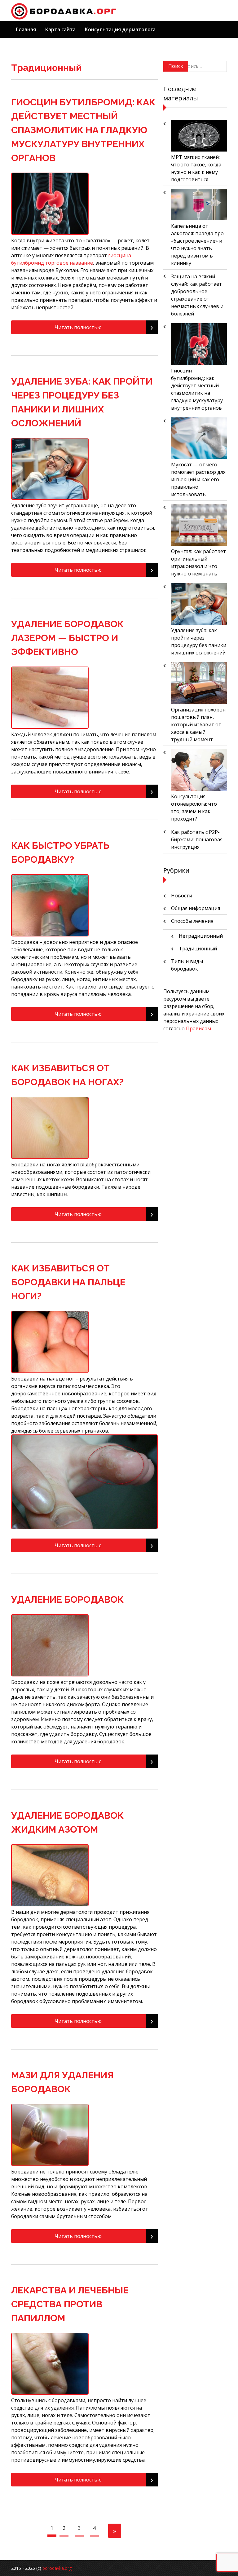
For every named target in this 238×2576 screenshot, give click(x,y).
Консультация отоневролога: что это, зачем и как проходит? (194, 808)
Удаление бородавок (67, 1599)
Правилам (198, 1028)
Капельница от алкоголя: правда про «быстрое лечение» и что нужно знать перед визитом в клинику (197, 244)
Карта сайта (60, 29)
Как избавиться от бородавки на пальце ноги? (68, 1282)
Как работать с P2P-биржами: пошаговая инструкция (197, 839)
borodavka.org (57, 2568)
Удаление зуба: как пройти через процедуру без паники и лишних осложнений (199, 641)
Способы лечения (192, 921)
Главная (26, 29)
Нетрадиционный (201, 936)
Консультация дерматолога (120, 29)
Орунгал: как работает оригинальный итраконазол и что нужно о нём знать (198, 562)
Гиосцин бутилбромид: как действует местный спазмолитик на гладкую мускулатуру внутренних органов (83, 130)
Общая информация (196, 908)
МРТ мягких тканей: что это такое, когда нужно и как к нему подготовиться (196, 168)
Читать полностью (104, 327)
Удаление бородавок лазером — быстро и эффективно (67, 638)
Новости (182, 896)
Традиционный (198, 949)
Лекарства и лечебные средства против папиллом (70, 2304)
